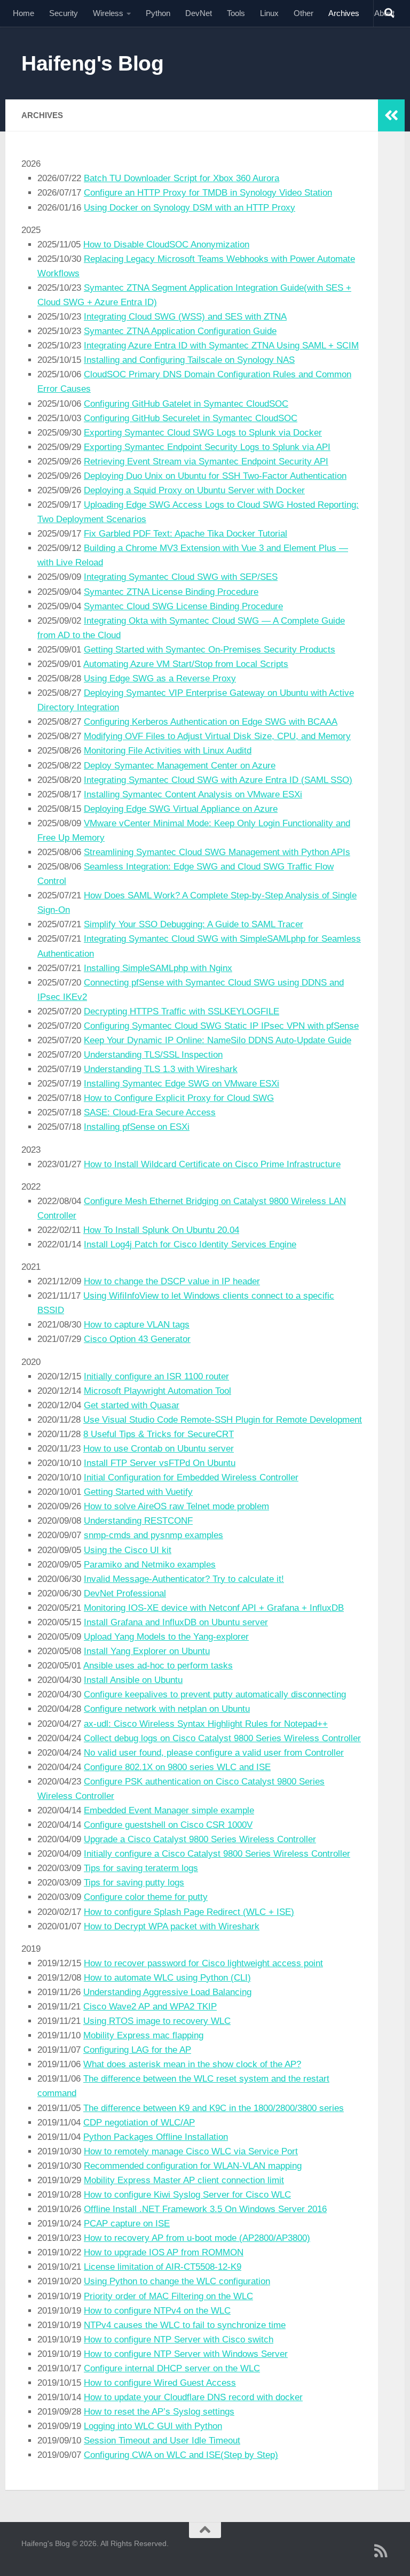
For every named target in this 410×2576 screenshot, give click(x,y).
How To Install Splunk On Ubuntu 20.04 (161, 1230)
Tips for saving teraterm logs (141, 1868)
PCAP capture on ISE (127, 2224)
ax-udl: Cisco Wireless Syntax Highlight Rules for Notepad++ (206, 1724)
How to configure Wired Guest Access (160, 2383)
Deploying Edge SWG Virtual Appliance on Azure (181, 809)
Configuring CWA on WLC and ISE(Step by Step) (181, 2455)
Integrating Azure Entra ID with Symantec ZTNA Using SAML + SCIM (221, 346)
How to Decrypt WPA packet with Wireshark (172, 1926)
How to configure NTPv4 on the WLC (157, 2311)
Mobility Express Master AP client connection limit (184, 2180)
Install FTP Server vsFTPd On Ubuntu (160, 1463)
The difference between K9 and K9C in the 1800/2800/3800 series (214, 2108)
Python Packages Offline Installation (156, 2137)
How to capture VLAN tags (137, 1325)
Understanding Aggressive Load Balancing (167, 1992)
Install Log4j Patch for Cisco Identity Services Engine (190, 1244)
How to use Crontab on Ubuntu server (159, 1449)
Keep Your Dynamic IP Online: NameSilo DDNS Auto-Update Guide (218, 1040)
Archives (344, 13)
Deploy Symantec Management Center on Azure (180, 766)
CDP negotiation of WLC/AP (139, 2123)
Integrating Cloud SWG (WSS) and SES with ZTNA (185, 317)
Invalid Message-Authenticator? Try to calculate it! (184, 1579)
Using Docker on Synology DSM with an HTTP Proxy (190, 208)
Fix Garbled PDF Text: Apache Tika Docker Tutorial (186, 534)
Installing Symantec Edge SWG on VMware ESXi (182, 1084)
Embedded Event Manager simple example (169, 1810)
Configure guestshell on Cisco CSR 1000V (168, 1825)
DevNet (199, 13)
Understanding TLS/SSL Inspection (153, 1055)
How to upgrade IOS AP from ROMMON (164, 2252)
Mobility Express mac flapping (143, 2035)
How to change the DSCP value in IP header (172, 1281)
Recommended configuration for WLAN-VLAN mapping (193, 2166)
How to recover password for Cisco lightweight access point (203, 1963)
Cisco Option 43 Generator (137, 1339)
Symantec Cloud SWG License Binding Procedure (183, 606)
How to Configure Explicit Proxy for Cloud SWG (179, 1098)
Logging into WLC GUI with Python (153, 2426)
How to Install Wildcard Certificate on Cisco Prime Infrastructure (212, 1164)
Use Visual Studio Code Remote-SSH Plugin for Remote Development (223, 1420)
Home (23, 13)
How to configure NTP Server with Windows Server (186, 2354)
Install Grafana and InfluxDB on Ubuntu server (176, 1622)
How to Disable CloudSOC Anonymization (166, 245)
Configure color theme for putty (146, 1897)
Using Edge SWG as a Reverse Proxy (160, 678)
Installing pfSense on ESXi (137, 1127)
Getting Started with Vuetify (138, 1492)
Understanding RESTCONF (138, 1521)
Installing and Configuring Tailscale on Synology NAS (189, 360)
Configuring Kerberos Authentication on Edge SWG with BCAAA (211, 722)
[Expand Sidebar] (391, 115)
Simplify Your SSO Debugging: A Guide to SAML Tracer (194, 924)
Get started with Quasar (132, 1405)
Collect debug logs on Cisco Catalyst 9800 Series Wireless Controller (222, 1738)
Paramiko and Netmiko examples (150, 1565)
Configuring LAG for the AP (137, 2050)
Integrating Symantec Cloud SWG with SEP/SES (181, 577)
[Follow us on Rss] (381, 2551)
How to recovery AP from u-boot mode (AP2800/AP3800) (197, 2238)
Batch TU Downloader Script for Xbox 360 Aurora (182, 178)
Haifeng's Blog (92, 63)
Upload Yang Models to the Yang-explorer (166, 1637)
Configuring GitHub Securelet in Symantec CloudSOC (191, 418)
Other (303, 13)
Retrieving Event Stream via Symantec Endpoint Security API (206, 461)
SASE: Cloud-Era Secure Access (150, 1112)
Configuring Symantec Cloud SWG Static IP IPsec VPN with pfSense (221, 1026)
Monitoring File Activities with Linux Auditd (168, 751)
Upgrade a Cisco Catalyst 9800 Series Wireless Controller (200, 1839)
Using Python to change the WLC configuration (177, 2281)
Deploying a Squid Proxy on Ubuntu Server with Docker (194, 490)
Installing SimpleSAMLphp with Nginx (158, 968)
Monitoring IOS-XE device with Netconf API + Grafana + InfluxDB (214, 1608)
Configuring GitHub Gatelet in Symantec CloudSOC (186, 404)
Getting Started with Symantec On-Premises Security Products (210, 650)
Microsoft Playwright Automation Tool (157, 1391)
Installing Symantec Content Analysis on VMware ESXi (193, 794)
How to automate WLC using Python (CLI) (167, 1978)
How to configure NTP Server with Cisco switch (179, 2340)
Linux (269, 13)
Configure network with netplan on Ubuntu (167, 1709)
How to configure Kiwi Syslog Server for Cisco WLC (187, 2195)
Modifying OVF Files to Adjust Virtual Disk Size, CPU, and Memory (217, 736)
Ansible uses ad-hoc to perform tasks (158, 1666)
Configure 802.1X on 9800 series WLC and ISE (177, 1767)
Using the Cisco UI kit (128, 1550)
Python (158, 13)
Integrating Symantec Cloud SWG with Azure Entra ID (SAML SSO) (218, 780)
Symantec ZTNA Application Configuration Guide (180, 331)
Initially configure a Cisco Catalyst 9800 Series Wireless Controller (217, 1854)
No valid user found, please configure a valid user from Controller (214, 1753)
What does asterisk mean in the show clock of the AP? (192, 2064)
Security (64, 13)
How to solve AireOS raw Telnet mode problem (176, 1506)
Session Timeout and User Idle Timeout (162, 2441)
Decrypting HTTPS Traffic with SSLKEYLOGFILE (182, 1011)
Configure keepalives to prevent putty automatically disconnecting (215, 1694)
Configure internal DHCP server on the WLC (172, 2368)
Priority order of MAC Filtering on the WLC (168, 2296)
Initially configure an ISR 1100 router (156, 1376)
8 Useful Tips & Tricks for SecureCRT (159, 1434)
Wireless (108, 13)
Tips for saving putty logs (134, 1883)
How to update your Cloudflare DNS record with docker (193, 2397)
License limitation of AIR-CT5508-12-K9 (163, 2267)
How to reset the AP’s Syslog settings (159, 2412)
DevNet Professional (125, 1593)
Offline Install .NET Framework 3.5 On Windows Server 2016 (205, 2209)
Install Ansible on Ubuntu (133, 1680)
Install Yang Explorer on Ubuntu (147, 1651)
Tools (236, 13)
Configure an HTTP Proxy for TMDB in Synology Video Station (208, 193)
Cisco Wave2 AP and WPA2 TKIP (150, 2007)
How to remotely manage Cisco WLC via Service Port (191, 2151)
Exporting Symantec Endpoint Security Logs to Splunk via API (207, 447)
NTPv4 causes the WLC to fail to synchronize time (185, 2325)
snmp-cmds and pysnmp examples (153, 1535)
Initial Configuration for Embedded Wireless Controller (191, 1477)
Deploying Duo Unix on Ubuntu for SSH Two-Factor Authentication (215, 476)
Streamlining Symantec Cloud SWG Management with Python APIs (217, 852)
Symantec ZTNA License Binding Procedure (171, 592)
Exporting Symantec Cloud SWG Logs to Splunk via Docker (203, 433)
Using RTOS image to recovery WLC (157, 2021)
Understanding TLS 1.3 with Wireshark (161, 1069)
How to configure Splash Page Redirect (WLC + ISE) (189, 1912)
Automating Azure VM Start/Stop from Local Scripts (186, 664)
